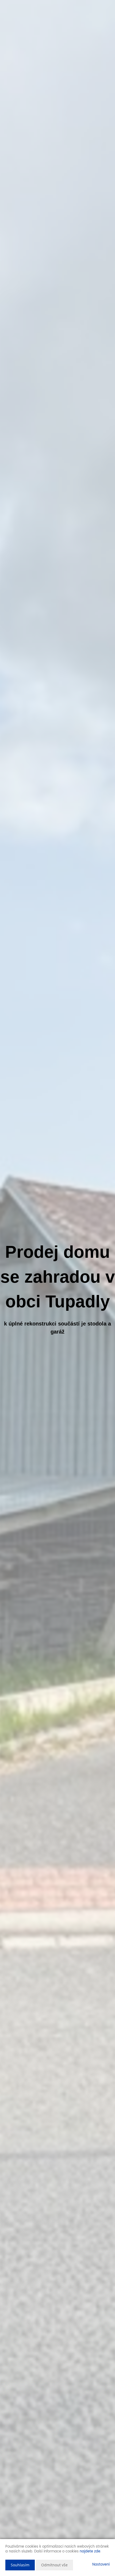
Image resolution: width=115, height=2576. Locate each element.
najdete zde (90, 2551)
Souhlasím (20, 2565)
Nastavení (101, 2565)
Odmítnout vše (54, 2565)
